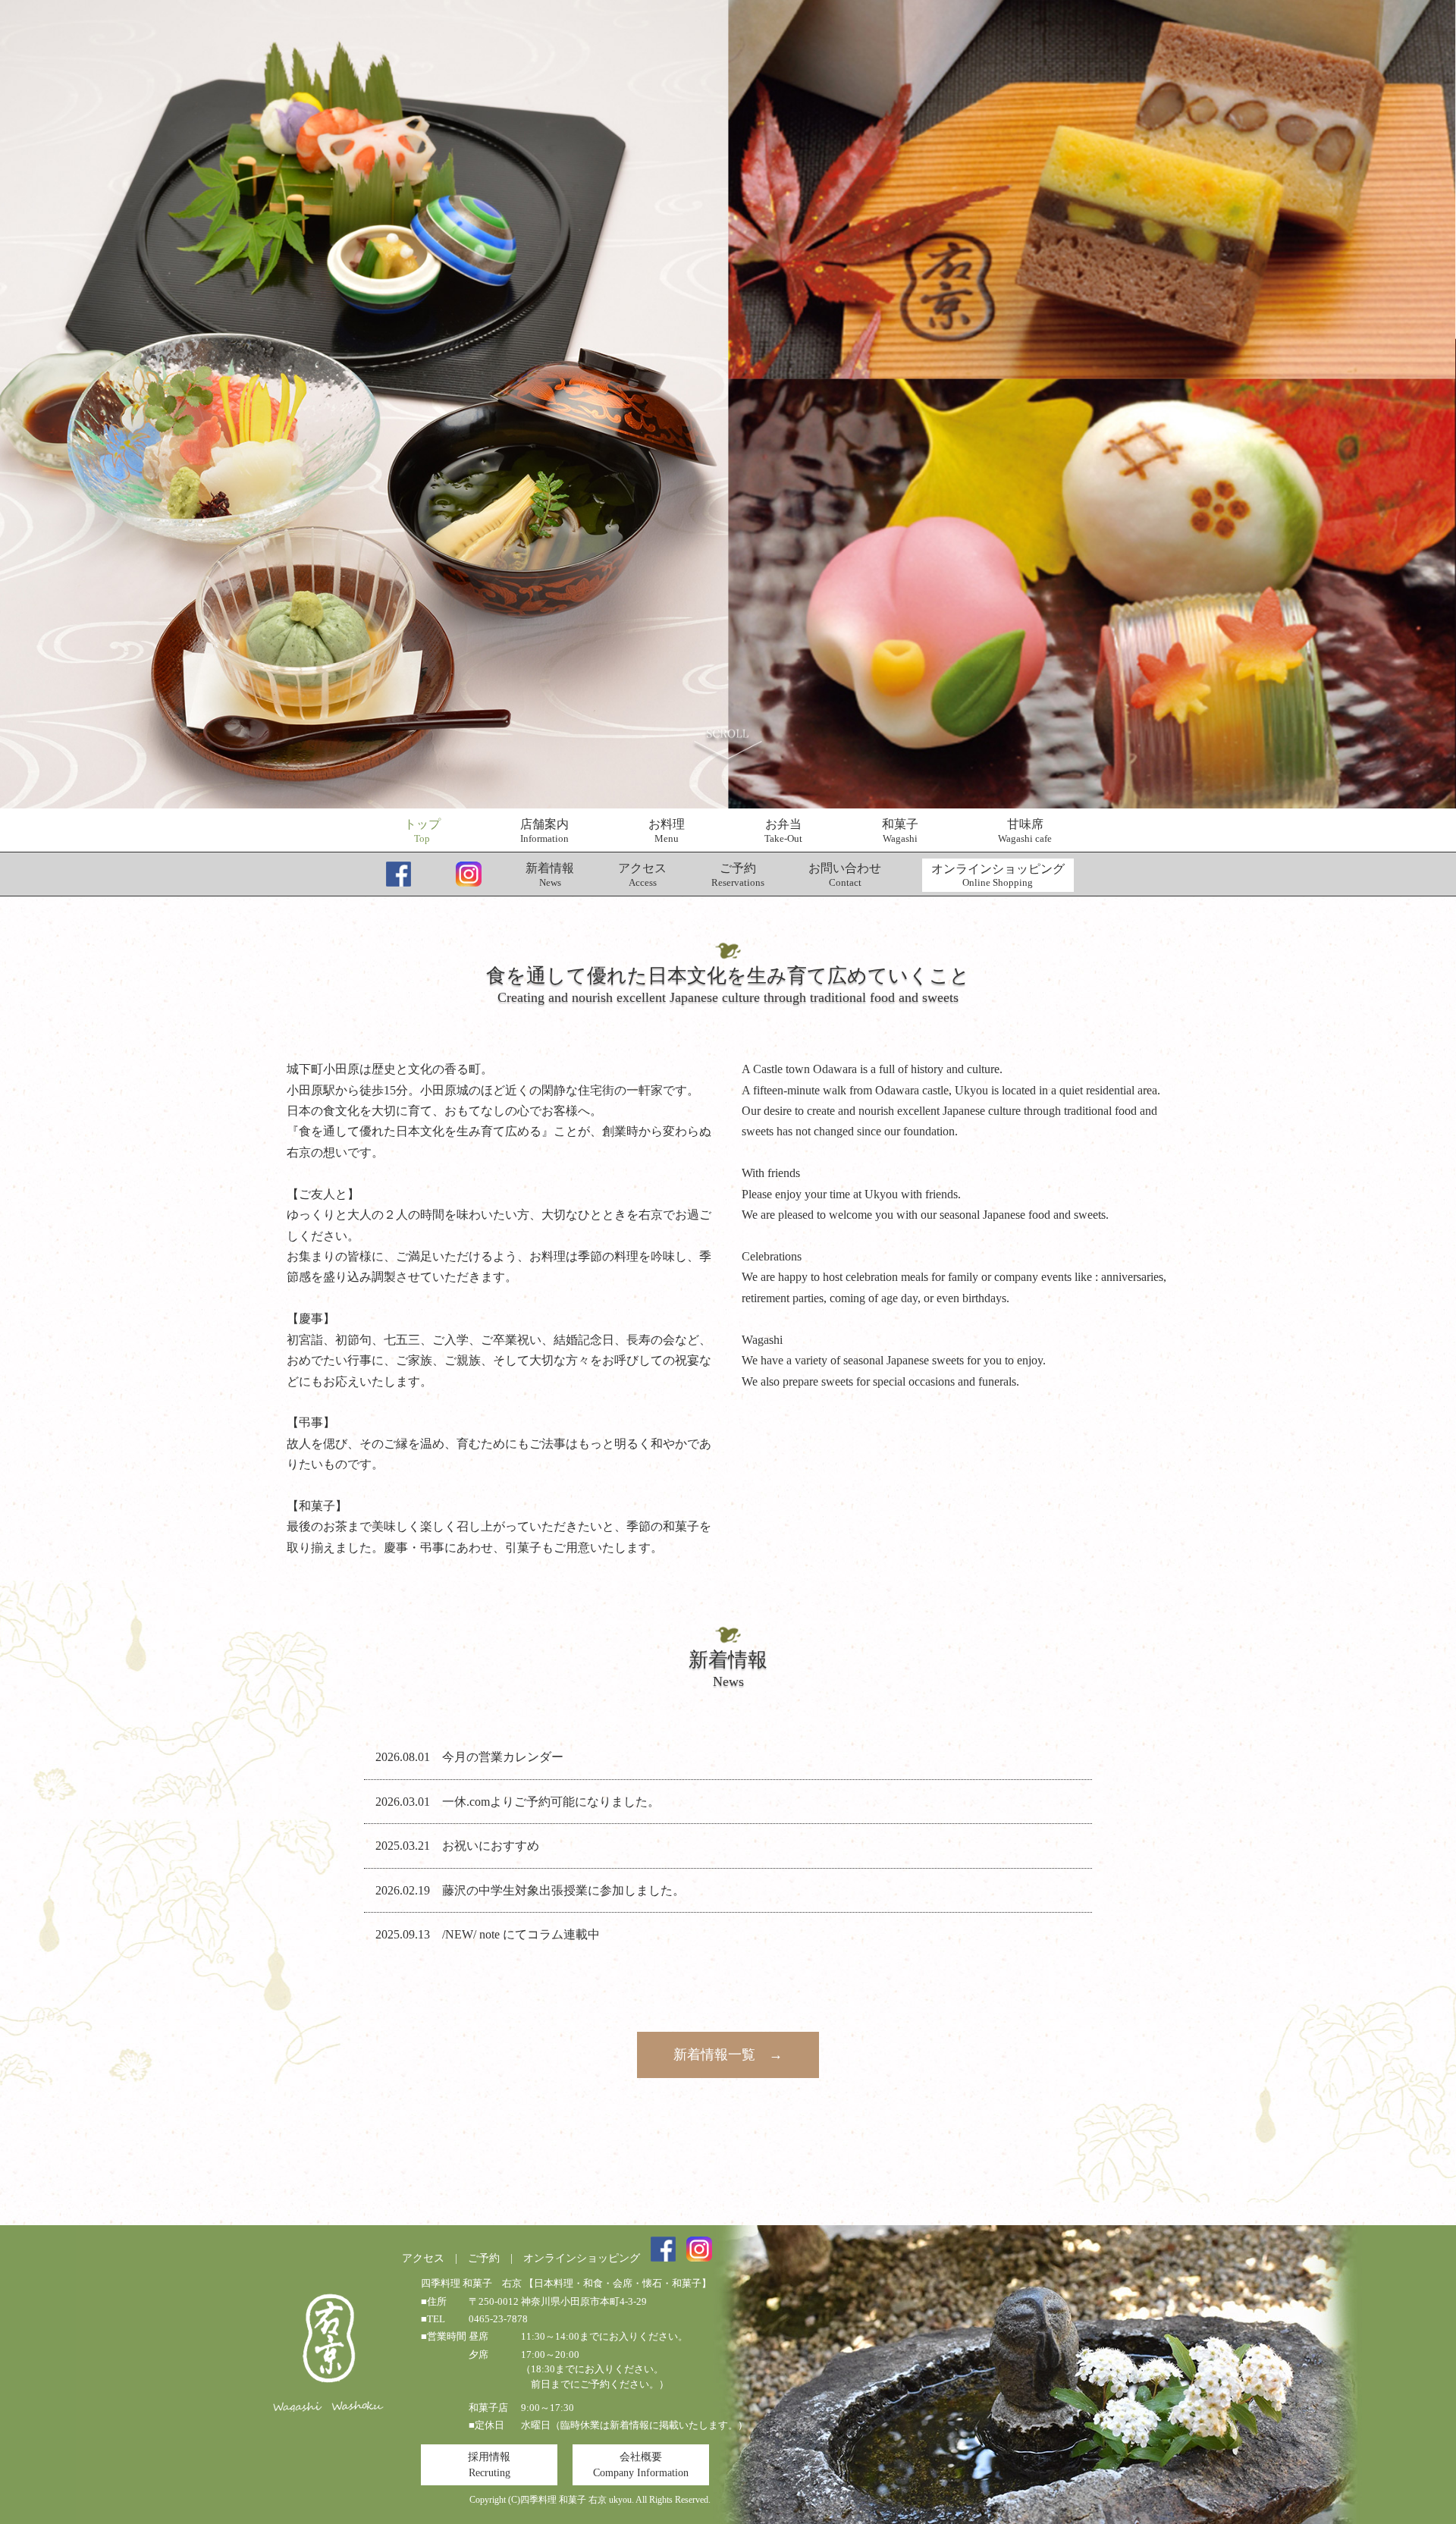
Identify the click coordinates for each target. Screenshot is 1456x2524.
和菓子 (900, 831)
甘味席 (1025, 831)
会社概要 (641, 2465)
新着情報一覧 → (728, 2055)
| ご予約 (472, 2258)
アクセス (642, 875)
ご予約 (738, 875)
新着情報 (550, 875)
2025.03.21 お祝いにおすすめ (457, 1846)
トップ (422, 831)
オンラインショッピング (998, 876)
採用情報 (489, 2465)
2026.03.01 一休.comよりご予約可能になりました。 (518, 1802)
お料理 (667, 831)
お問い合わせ (845, 875)
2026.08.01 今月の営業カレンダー (469, 1757)
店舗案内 (544, 831)
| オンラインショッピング (570, 2258)
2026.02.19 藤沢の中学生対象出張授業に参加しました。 (530, 1890)
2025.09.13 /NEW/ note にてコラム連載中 (488, 1934)
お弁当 (783, 831)
